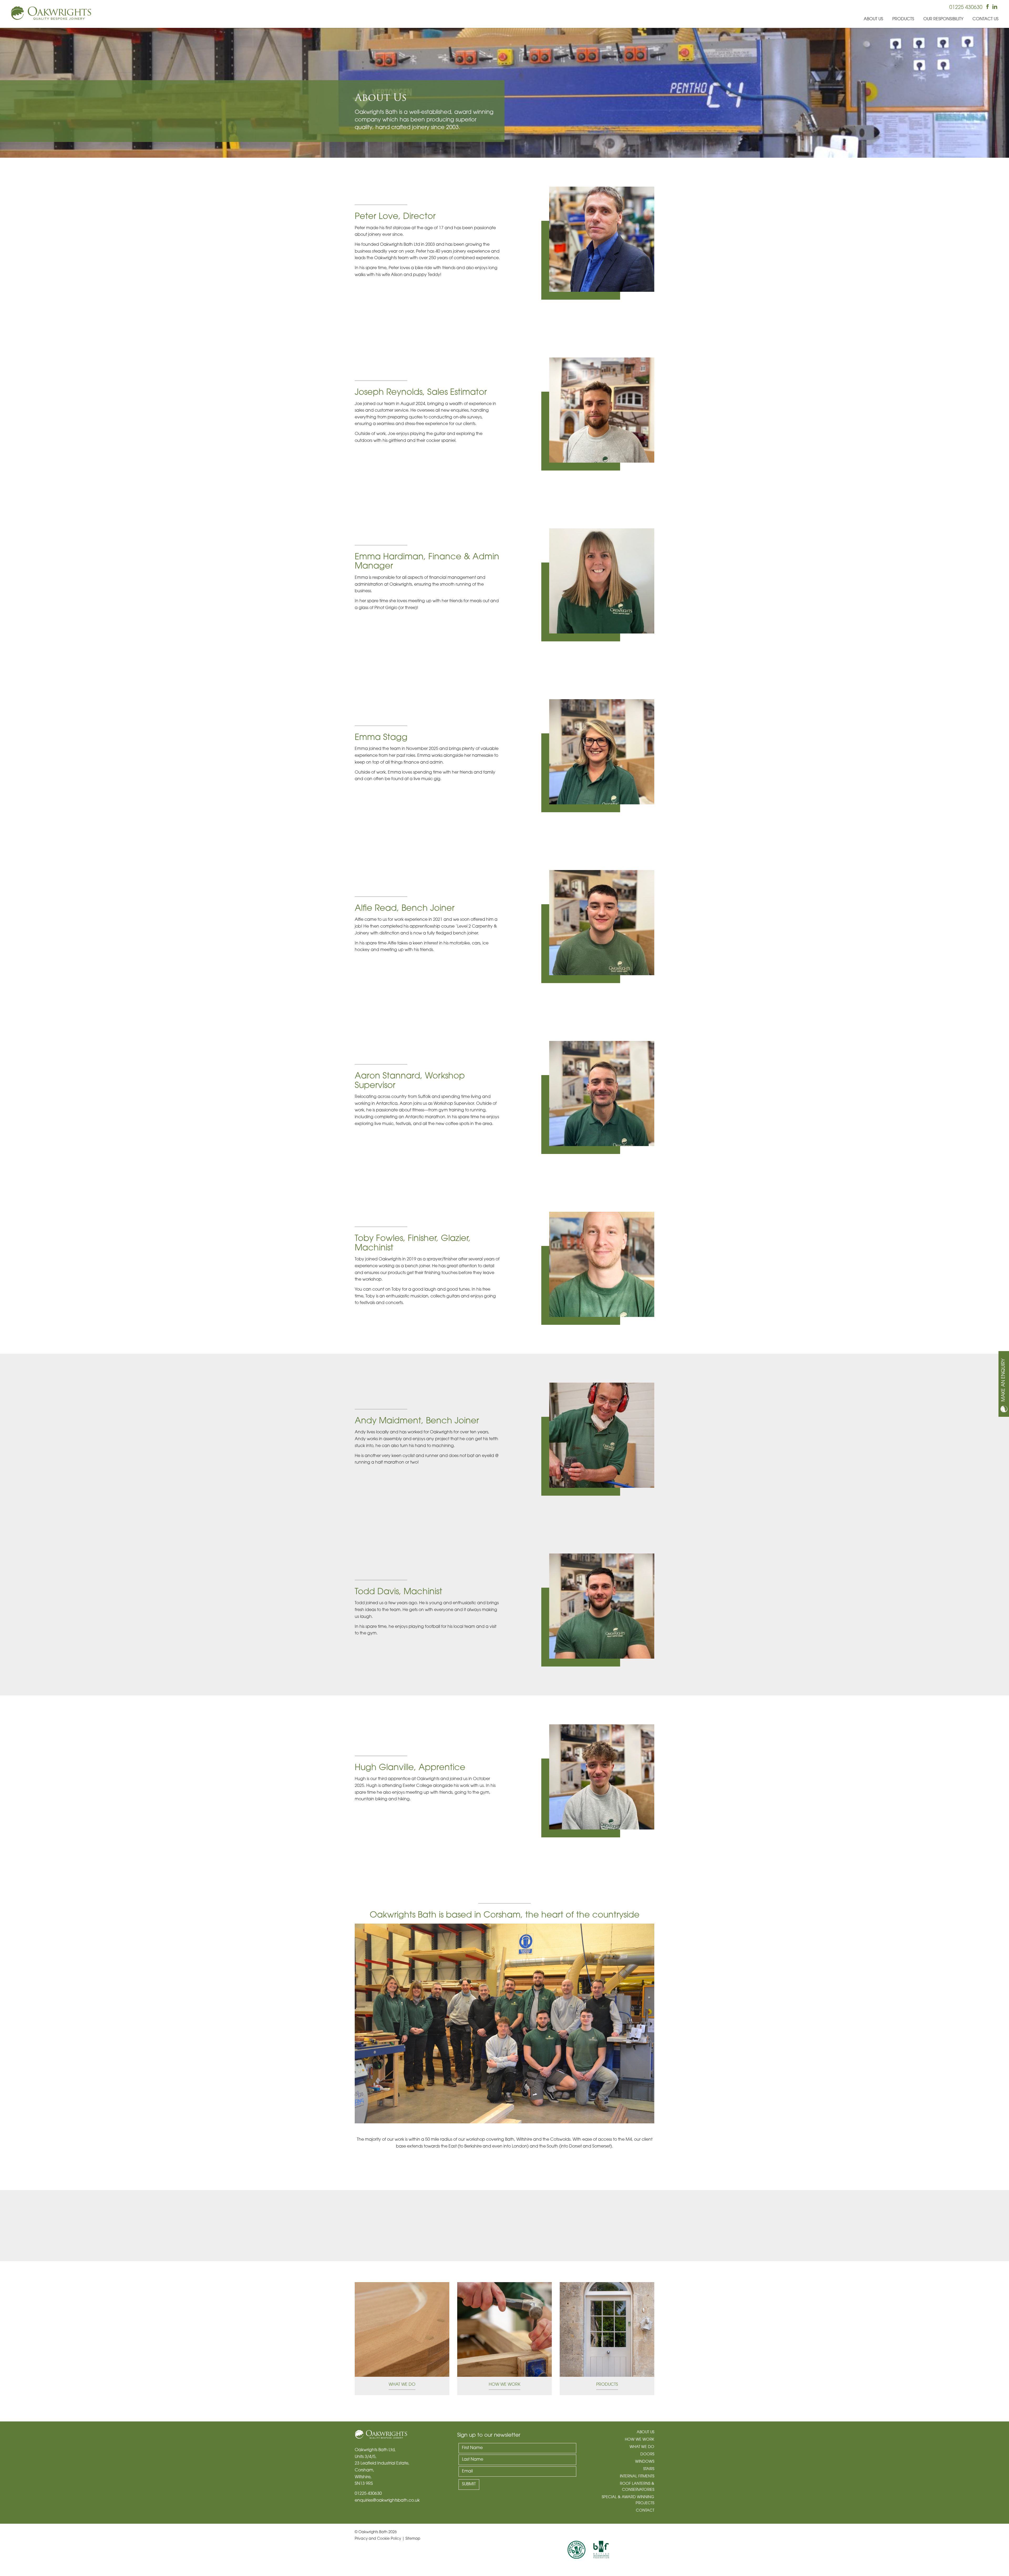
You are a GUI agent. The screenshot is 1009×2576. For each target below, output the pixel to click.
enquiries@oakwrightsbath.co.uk (387, 2501)
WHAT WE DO (642, 2447)
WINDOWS (645, 2462)
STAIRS (649, 2469)
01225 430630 (966, 8)
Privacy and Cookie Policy (378, 2539)
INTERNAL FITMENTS (637, 2477)
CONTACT (645, 2511)
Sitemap (413, 2539)
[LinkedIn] (995, 8)
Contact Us (985, 19)
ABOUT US (645, 2432)
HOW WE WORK (640, 2440)
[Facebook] (987, 8)
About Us (873, 19)
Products (903, 19)
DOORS (647, 2454)
